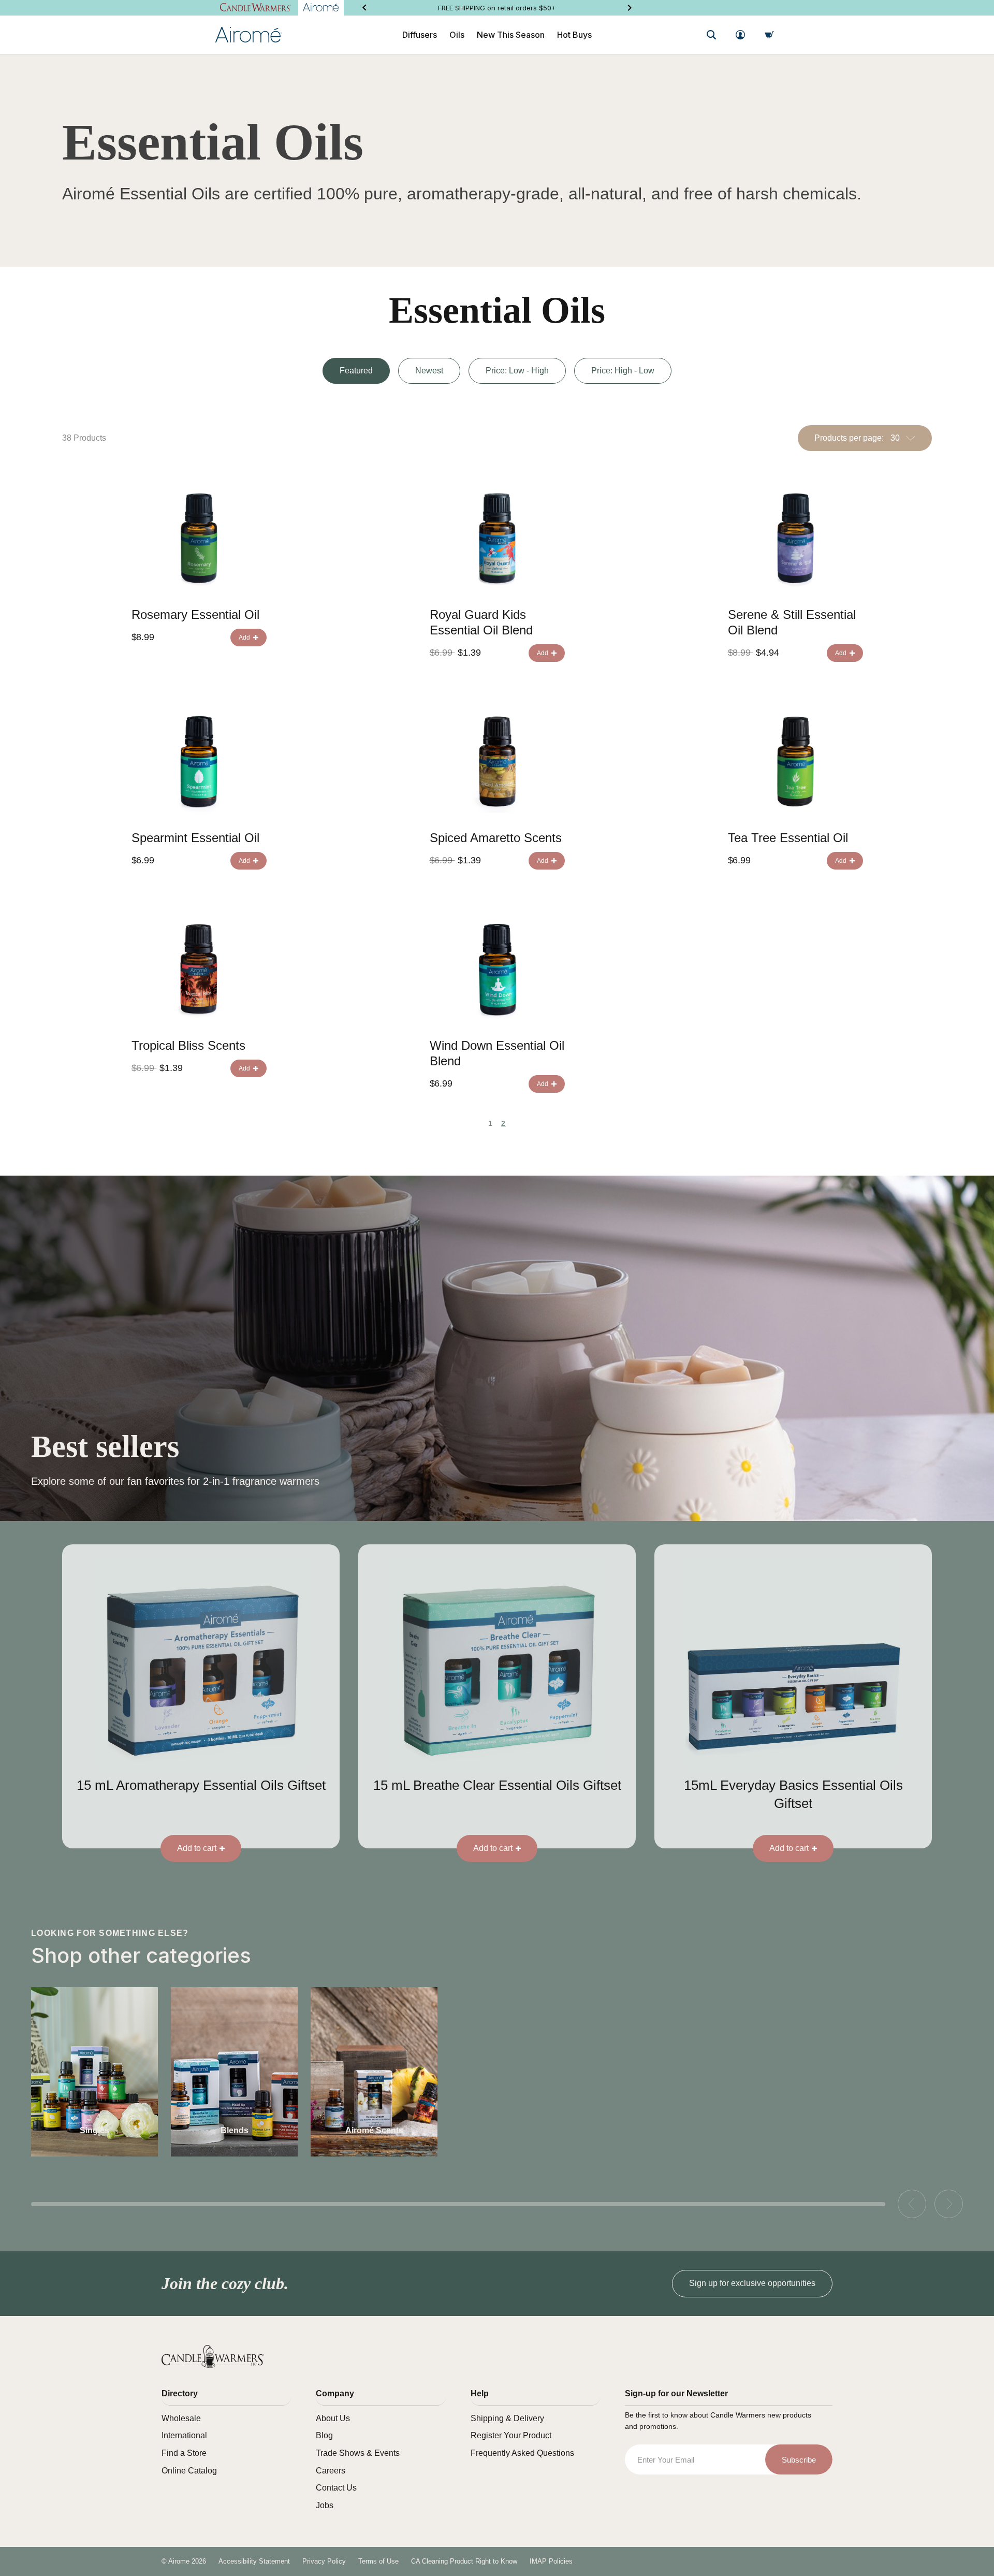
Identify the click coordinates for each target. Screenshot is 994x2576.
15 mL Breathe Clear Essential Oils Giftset (497, 1785)
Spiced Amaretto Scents (496, 838)
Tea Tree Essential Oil (788, 838)
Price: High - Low (623, 371)
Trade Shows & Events (358, 2453)
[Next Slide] (630, 8)
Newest (429, 371)
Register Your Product (511, 2435)
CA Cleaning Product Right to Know (464, 2561)
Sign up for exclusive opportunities (752, 2283)
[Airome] (213, 2356)
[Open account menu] (740, 35)
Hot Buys (574, 35)
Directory (180, 2393)
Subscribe (799, 2460)
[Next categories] (949, 2204)
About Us (333, 2418)
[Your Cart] (769, 35)
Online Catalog (189, 2471)
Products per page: (849, 438)
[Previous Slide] (364, 8)
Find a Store (184, 2453)
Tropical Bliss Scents (188, 1045)
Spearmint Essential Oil (195, 838)
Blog (324, 2435)
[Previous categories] (912, 2204)
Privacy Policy (324, 2561)
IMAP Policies (551, 2561)
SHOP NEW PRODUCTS (497, 8)
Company (335, 2393)
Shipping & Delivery (507, 2418)
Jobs (325, 2505)
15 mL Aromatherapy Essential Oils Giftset (201, 1785)
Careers (331, 2471)
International (184, 2435)
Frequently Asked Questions (522, 2453)
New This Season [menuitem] (511, 35)
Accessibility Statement (254, 2561)
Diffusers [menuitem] (420, 35)
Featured (356, 371)
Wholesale (181, 2418)
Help (480, 2393)
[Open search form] (711, 35)
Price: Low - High (517, 371)
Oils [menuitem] (457, 35)
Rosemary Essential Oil (195, 614)
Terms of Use (378, 2561)
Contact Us (336, 2488)
